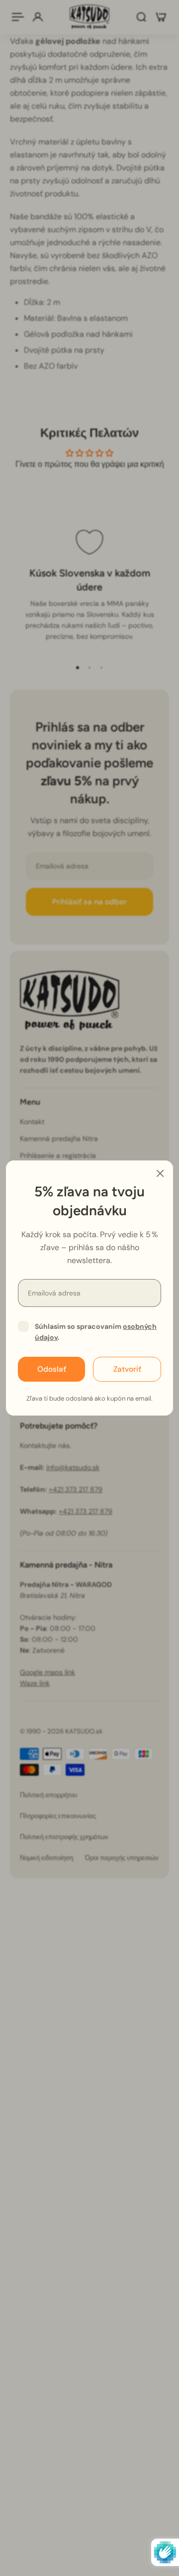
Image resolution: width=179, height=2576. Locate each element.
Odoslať (52, 1369)
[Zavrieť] (160, 1173)
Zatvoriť (127, 1369)
